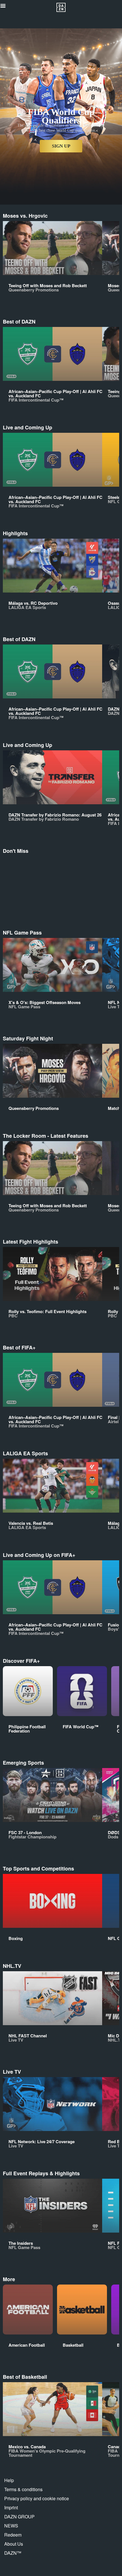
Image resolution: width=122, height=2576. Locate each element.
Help (9, 2480)
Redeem (13, 2535)
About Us (14, 2544)
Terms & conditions (23, 2489)
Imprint (11, 2507)
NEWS (11, 2526)
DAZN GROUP (19, 2517)
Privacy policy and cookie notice (37, 2498)
